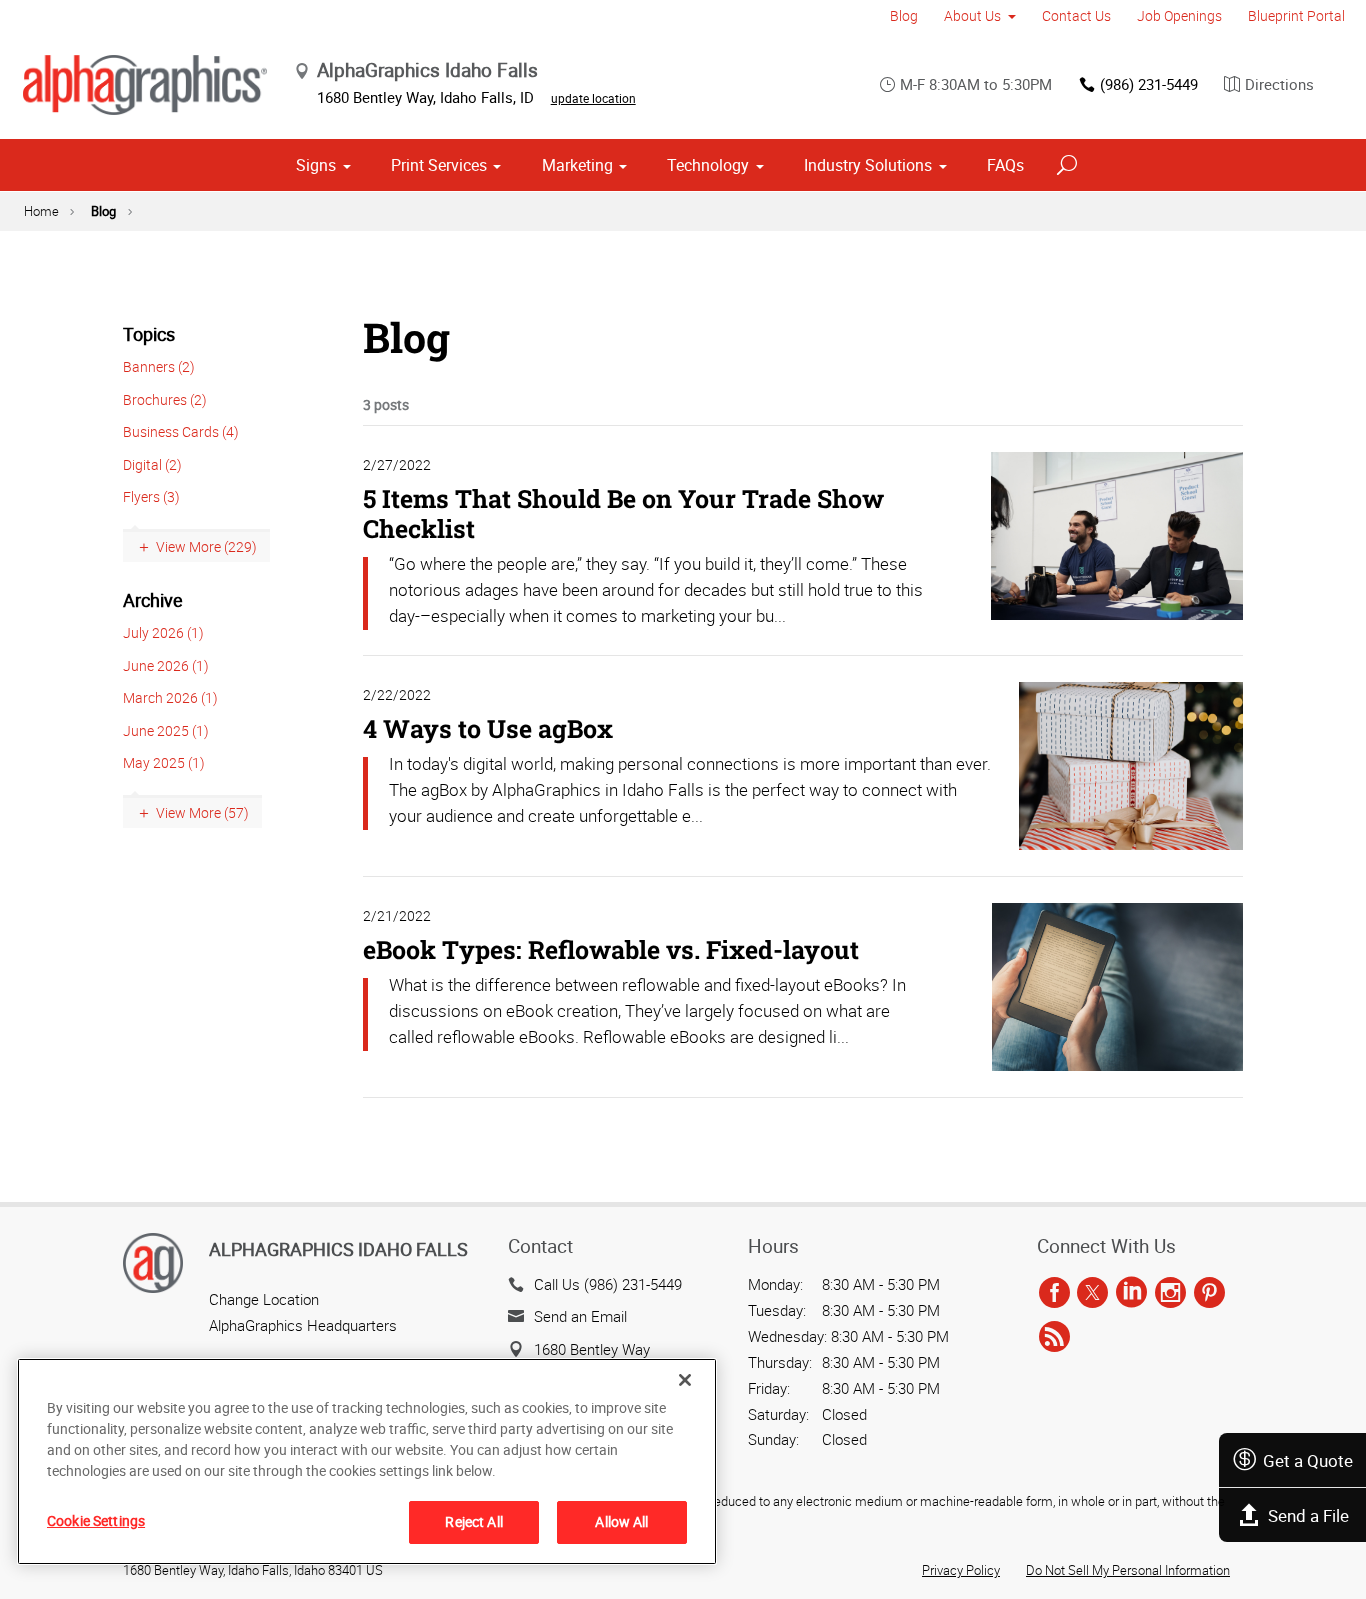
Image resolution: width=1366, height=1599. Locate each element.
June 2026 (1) (166, 665)
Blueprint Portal (1296, 15)
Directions (1279, 84)
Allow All (621, 1521)
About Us (972, 15)
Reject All (473, 1521)
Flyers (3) (151, 496)
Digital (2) (152, 464)
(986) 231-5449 (1149, 84)
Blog (904, 15)
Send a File (1308, 1515)
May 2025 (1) (164, 762)
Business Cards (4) (181, 431)
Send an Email (580, 1316)
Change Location (264, 1299)
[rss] (1054, 1337)
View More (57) (202, 812)
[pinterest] (1209, 1294)
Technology (708, 165)
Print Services (439, 165)
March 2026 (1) (170, 697)
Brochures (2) (165, 399)
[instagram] (1170, 1294)
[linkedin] (1131, 1294)
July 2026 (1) (163, 632)
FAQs (1005, 165)
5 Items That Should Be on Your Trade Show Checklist (623, 513)
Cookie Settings (96, 1520)
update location (593, 98)
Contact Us (1076, 15)
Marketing (577, 165)
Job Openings (1179, 15)
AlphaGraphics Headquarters (303, 1325)
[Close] (685, 1380)
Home (41, 211)
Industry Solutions (868, 165)
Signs (316, 165)
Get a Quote (1308, 1460)
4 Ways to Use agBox (488, 728)
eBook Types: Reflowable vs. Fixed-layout (611, 949)
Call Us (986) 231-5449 (608, 1284)
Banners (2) (159, 366)
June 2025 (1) (166, 730)
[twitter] (1092, 1294)
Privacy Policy (961, 1570)
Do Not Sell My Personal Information (1128, 1570)
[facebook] (1054, 1294)
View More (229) (206, 546)
